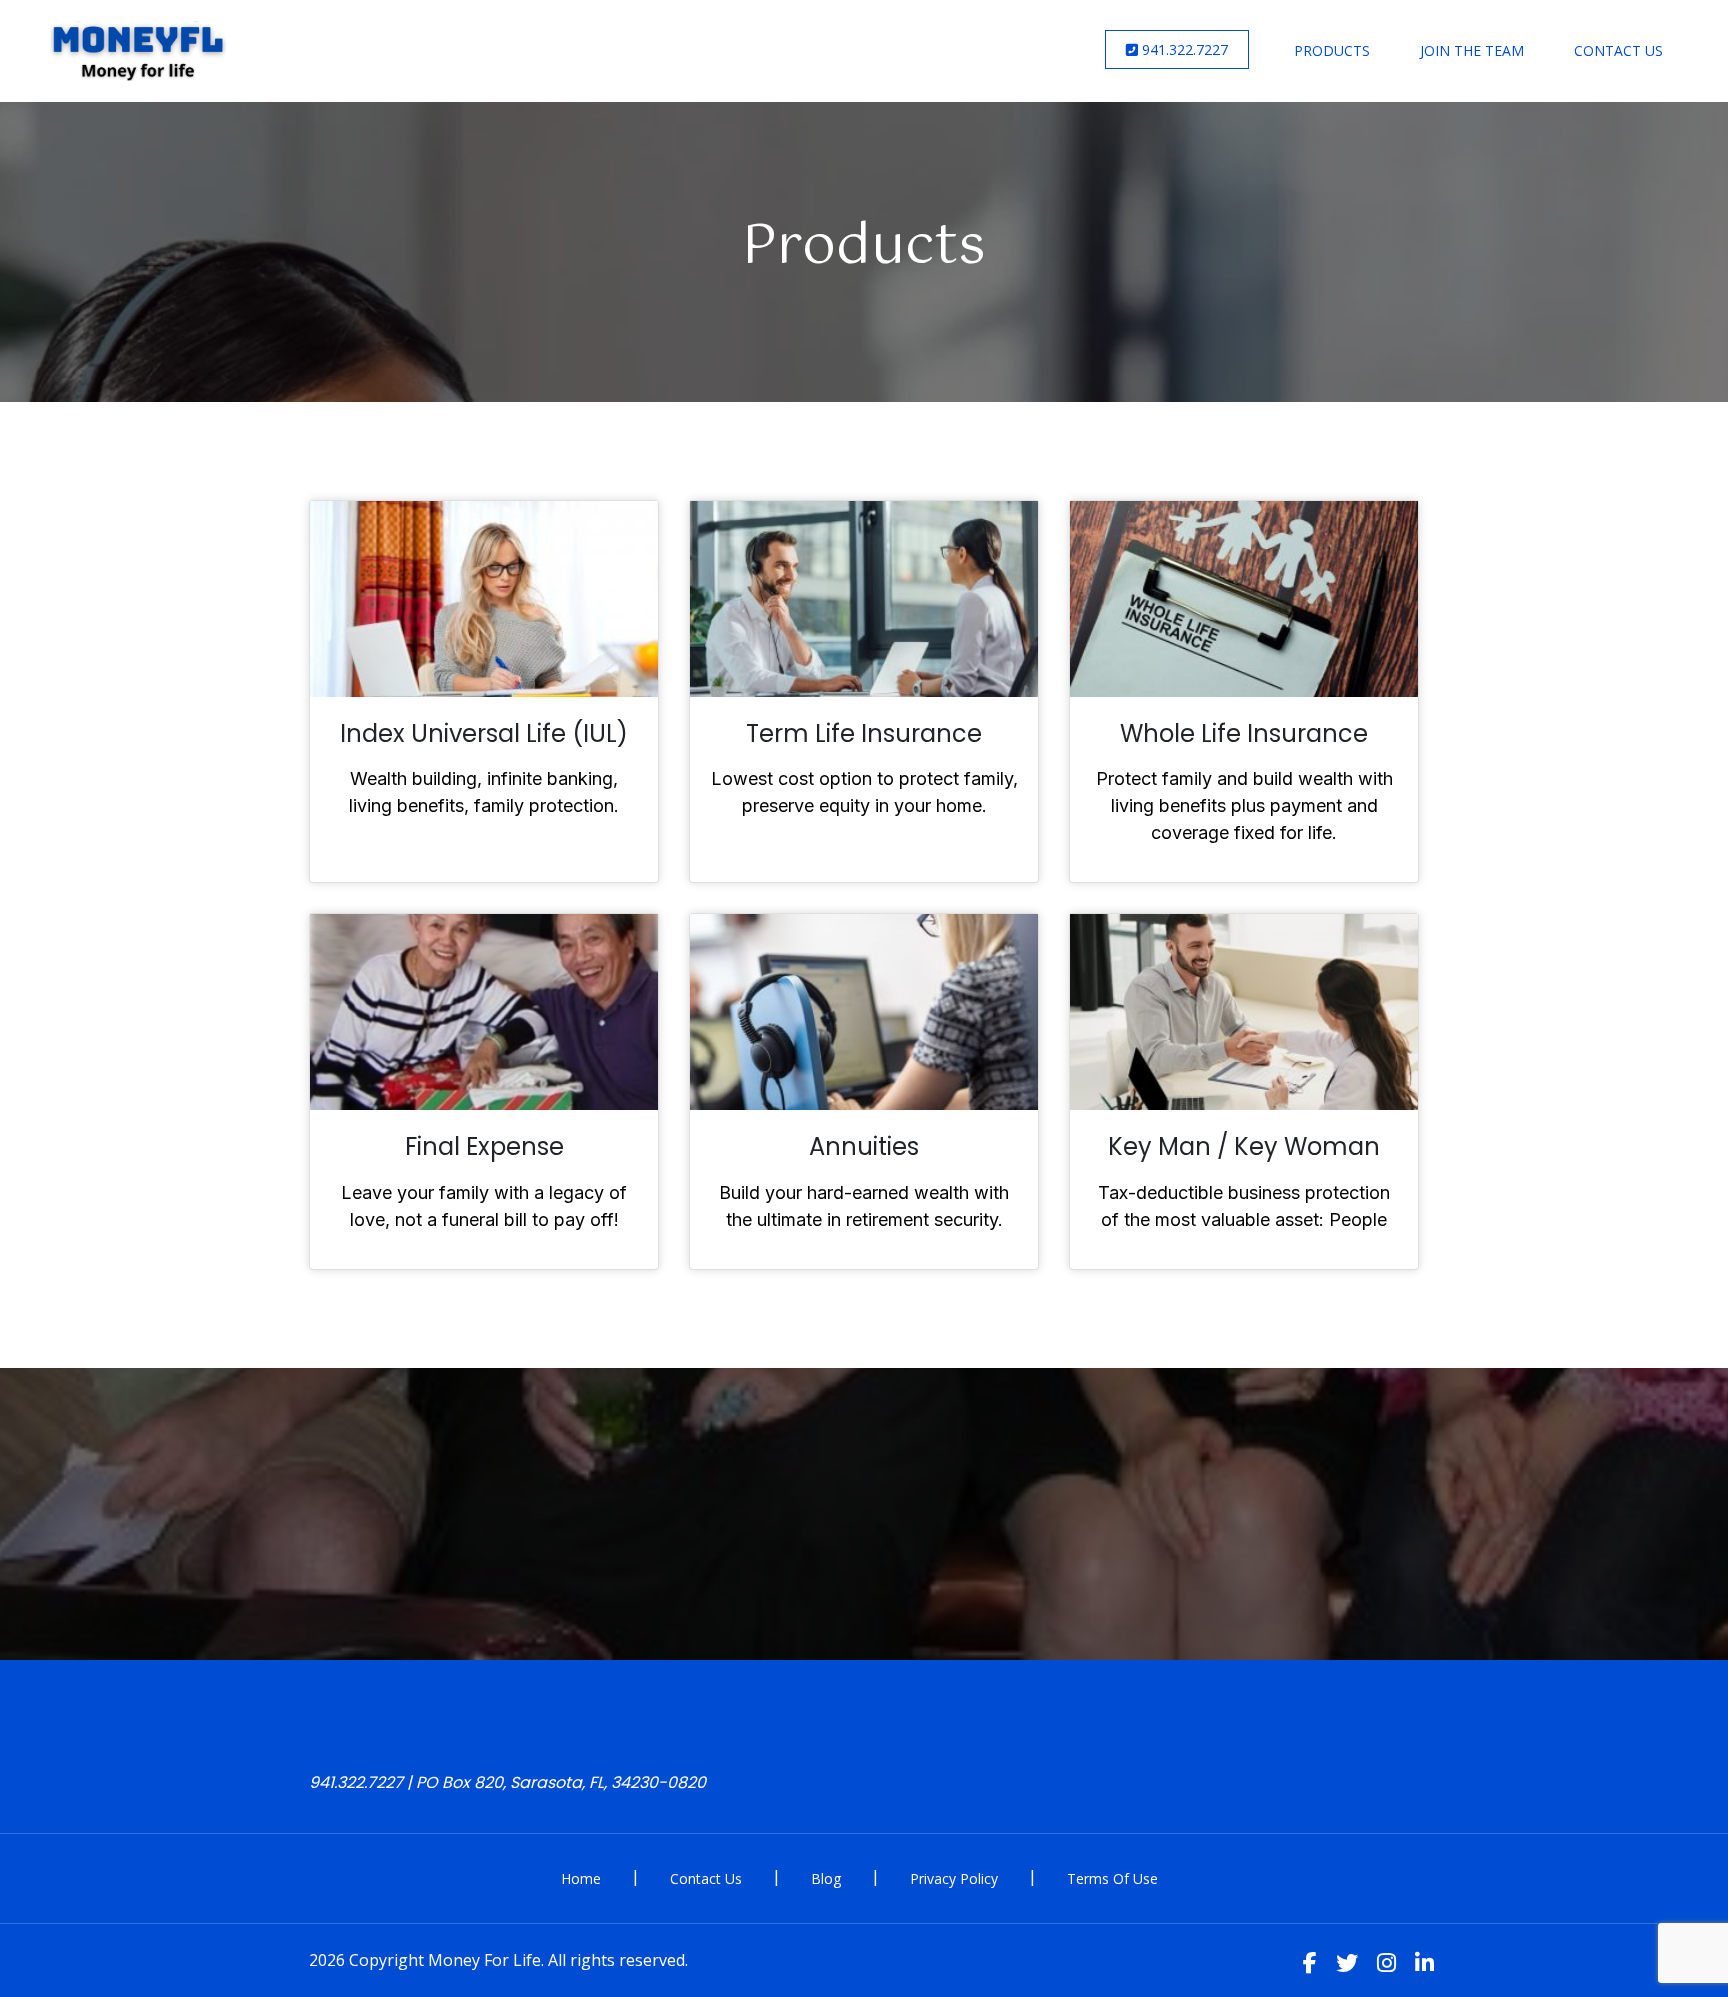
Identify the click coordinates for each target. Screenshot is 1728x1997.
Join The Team (1472, 50)
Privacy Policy (954, 1878)
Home (581, 1878)
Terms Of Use (1112, 1878)
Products (1332, 50)
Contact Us (1618, 50)
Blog (826, 1878)
